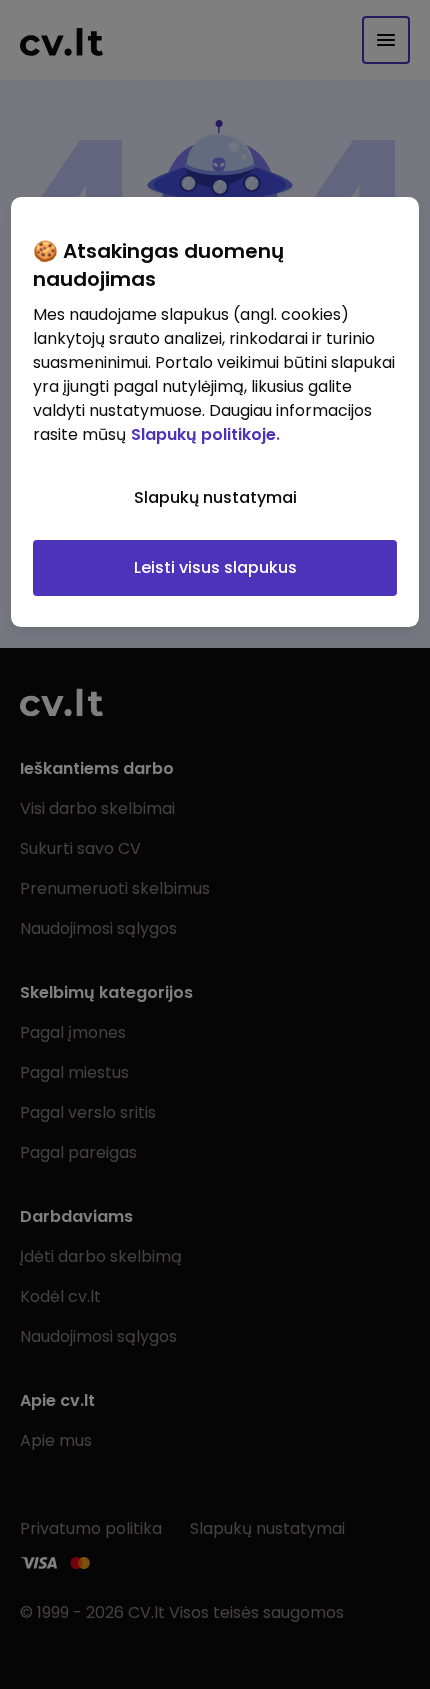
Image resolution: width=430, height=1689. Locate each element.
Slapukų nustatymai (215, 497)
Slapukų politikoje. (205, 434)
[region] (215, 412)
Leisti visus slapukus (215, 567)
